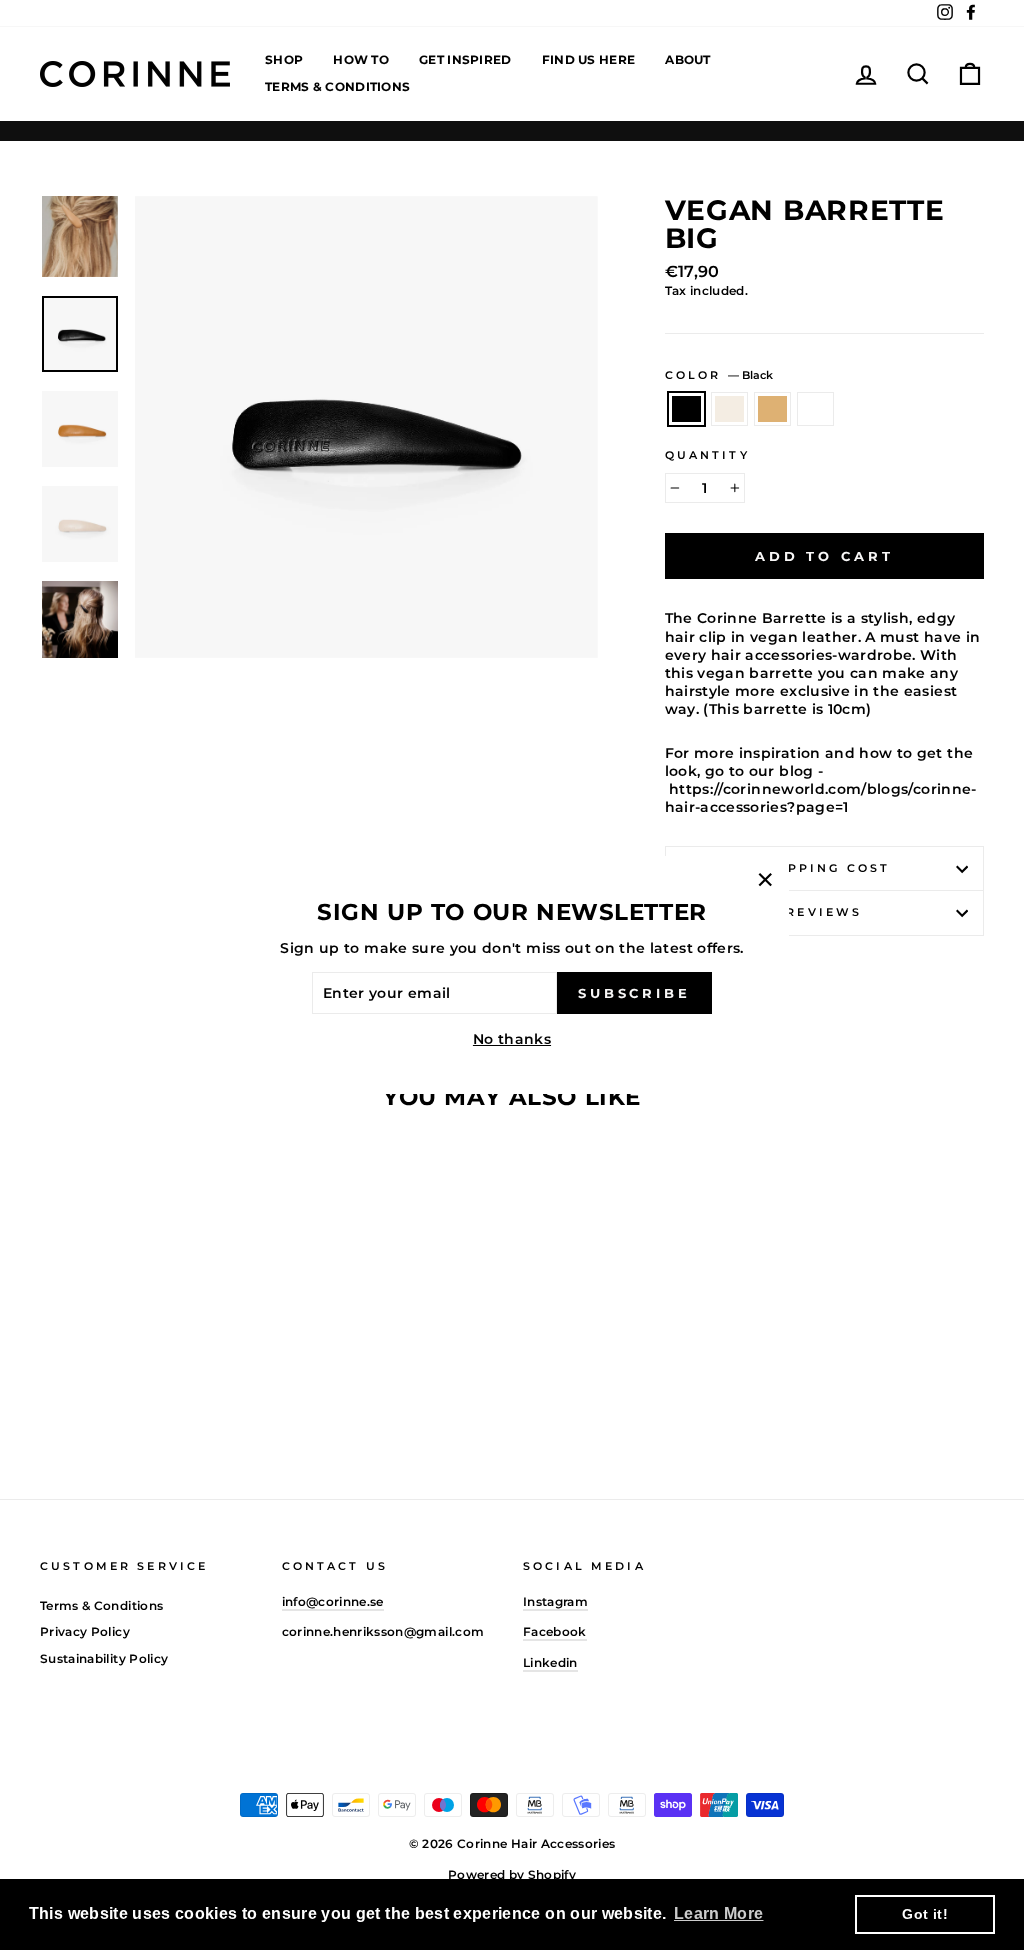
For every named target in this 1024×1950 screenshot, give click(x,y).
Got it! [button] (924, 1914)
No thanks (512, 1039)
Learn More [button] (719, 1913)
